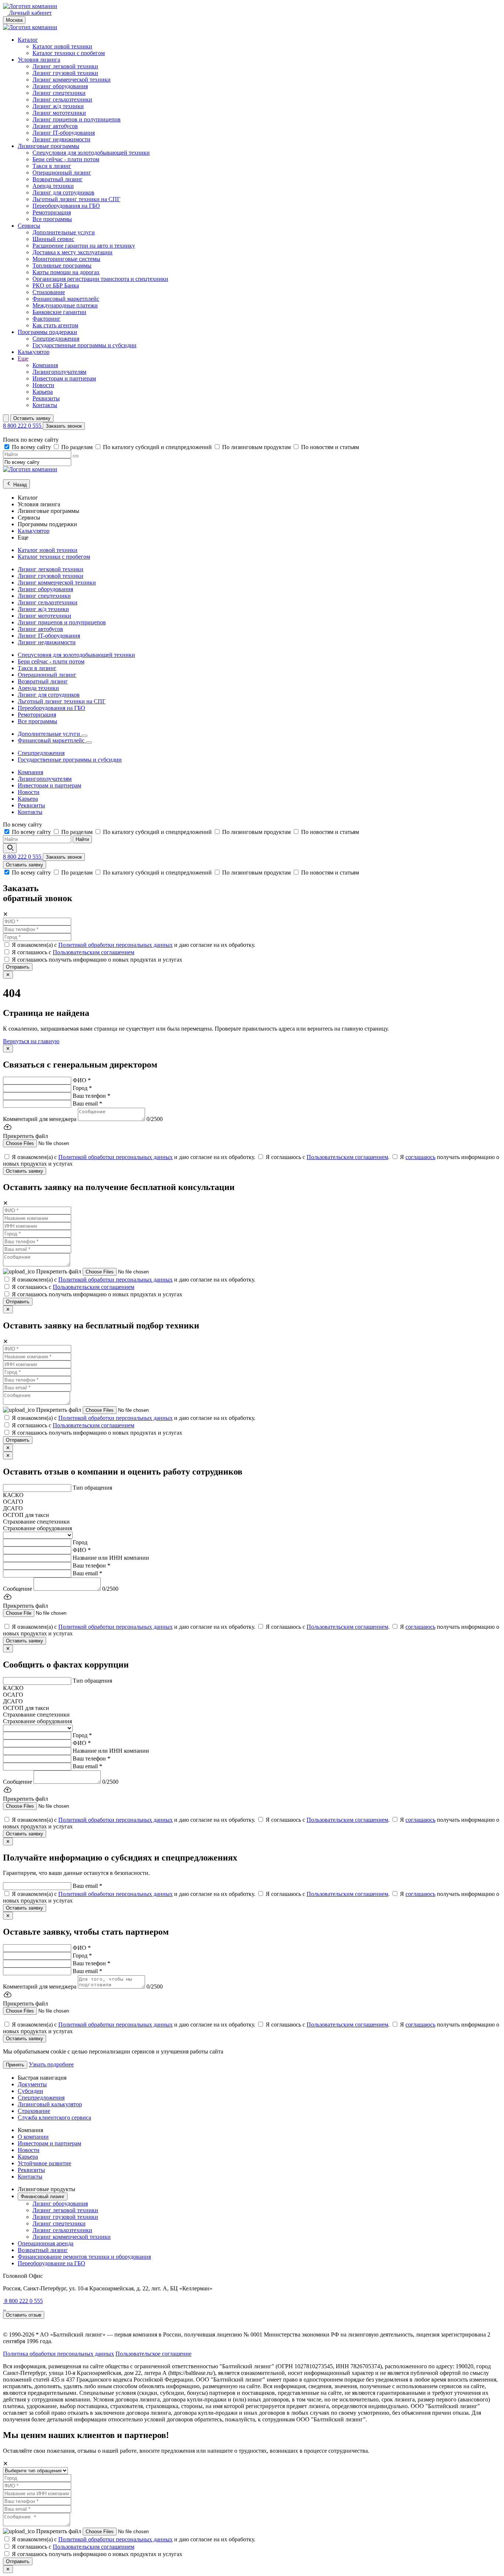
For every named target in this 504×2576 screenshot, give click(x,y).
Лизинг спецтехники (59, 93)
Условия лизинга (39, 60)
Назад (19, 485)
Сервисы (29, 226)
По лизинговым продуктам (257, 447)
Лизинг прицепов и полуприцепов (77, 119)
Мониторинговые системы (66, 259)
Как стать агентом (55, 325)
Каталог (28, 40)
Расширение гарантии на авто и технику (84, 246)
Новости (43, 385)
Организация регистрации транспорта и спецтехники (100, 279)
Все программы (52, 219)
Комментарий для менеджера (40, 1119)
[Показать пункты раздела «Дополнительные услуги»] (84, 736)
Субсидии (30, 2091)
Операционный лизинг (62, 173)
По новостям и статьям (330, 447)
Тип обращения (92, 1488)
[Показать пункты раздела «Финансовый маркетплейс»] (89, 742)
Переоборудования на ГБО (66, 206)
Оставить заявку (32, 418)
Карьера (43, 392)
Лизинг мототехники (59, 113)
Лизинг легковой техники (65, 66)
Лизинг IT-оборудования (64, 133)
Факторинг (46, 319)
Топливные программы (62, 265)
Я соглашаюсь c (73, 952)
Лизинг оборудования (60, 86)
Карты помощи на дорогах (66, 272)
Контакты (45, 405)
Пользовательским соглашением (94, 952)
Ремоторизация (52, 212)
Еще (23, 358)
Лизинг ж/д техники (58, 106)
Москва (14, 20)
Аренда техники (53, 186)
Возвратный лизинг (58, 179)
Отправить (18, 967)
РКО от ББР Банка (56, 285)
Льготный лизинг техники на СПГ (76, 199)
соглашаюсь (420, 1157)
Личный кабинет (30, 13)
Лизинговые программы (49, 146)
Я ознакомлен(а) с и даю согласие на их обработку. (134, 945)
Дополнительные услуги (64, 232)
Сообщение (18, 1589)
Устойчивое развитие (44, 2163)
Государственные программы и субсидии (84, 345)
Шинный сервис (53, 239)
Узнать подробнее (51, 2064)
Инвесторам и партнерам (64, 378)
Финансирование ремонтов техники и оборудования (84, 2257)
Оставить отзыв (24, 2315)
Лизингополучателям (59, 372)
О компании (33, 2137)
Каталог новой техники (62, 46)
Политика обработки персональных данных (58, 2354)
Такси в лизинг (52, 166)
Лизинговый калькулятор (50, 2104)
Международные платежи (65, 305)
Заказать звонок (64, 426)
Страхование (49, 292)
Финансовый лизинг (43, 2196)
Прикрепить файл (59, 1271)
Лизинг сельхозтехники (62, 99)
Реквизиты (46, 398)
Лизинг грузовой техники (65, 73)
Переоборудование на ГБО (51, 2263)
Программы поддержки (47, 332)
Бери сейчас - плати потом (66, 159)
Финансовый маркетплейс (66, 299)
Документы (32, 2084)
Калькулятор (34, 352)
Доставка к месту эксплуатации (73, 252)
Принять (15, 2065)
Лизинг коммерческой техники (72, 80)
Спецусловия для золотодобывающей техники (91, 153)
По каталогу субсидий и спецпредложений (158, 447)
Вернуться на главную (31, 1041)
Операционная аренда (46, 2243)
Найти (82, 839)
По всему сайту (32, 447)
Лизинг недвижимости (61, 139)
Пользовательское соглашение (153, 2354)
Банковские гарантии (59, 312)
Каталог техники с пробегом (69, 53)
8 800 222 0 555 (23, 426)
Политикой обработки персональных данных (115, 945)
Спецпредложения (56, 339)
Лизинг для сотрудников (63, 192)
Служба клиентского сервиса (54, 2118)
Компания (45, 365)
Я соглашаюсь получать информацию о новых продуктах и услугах (97, 960)
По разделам (78, 447)
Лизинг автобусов (55, 126)
